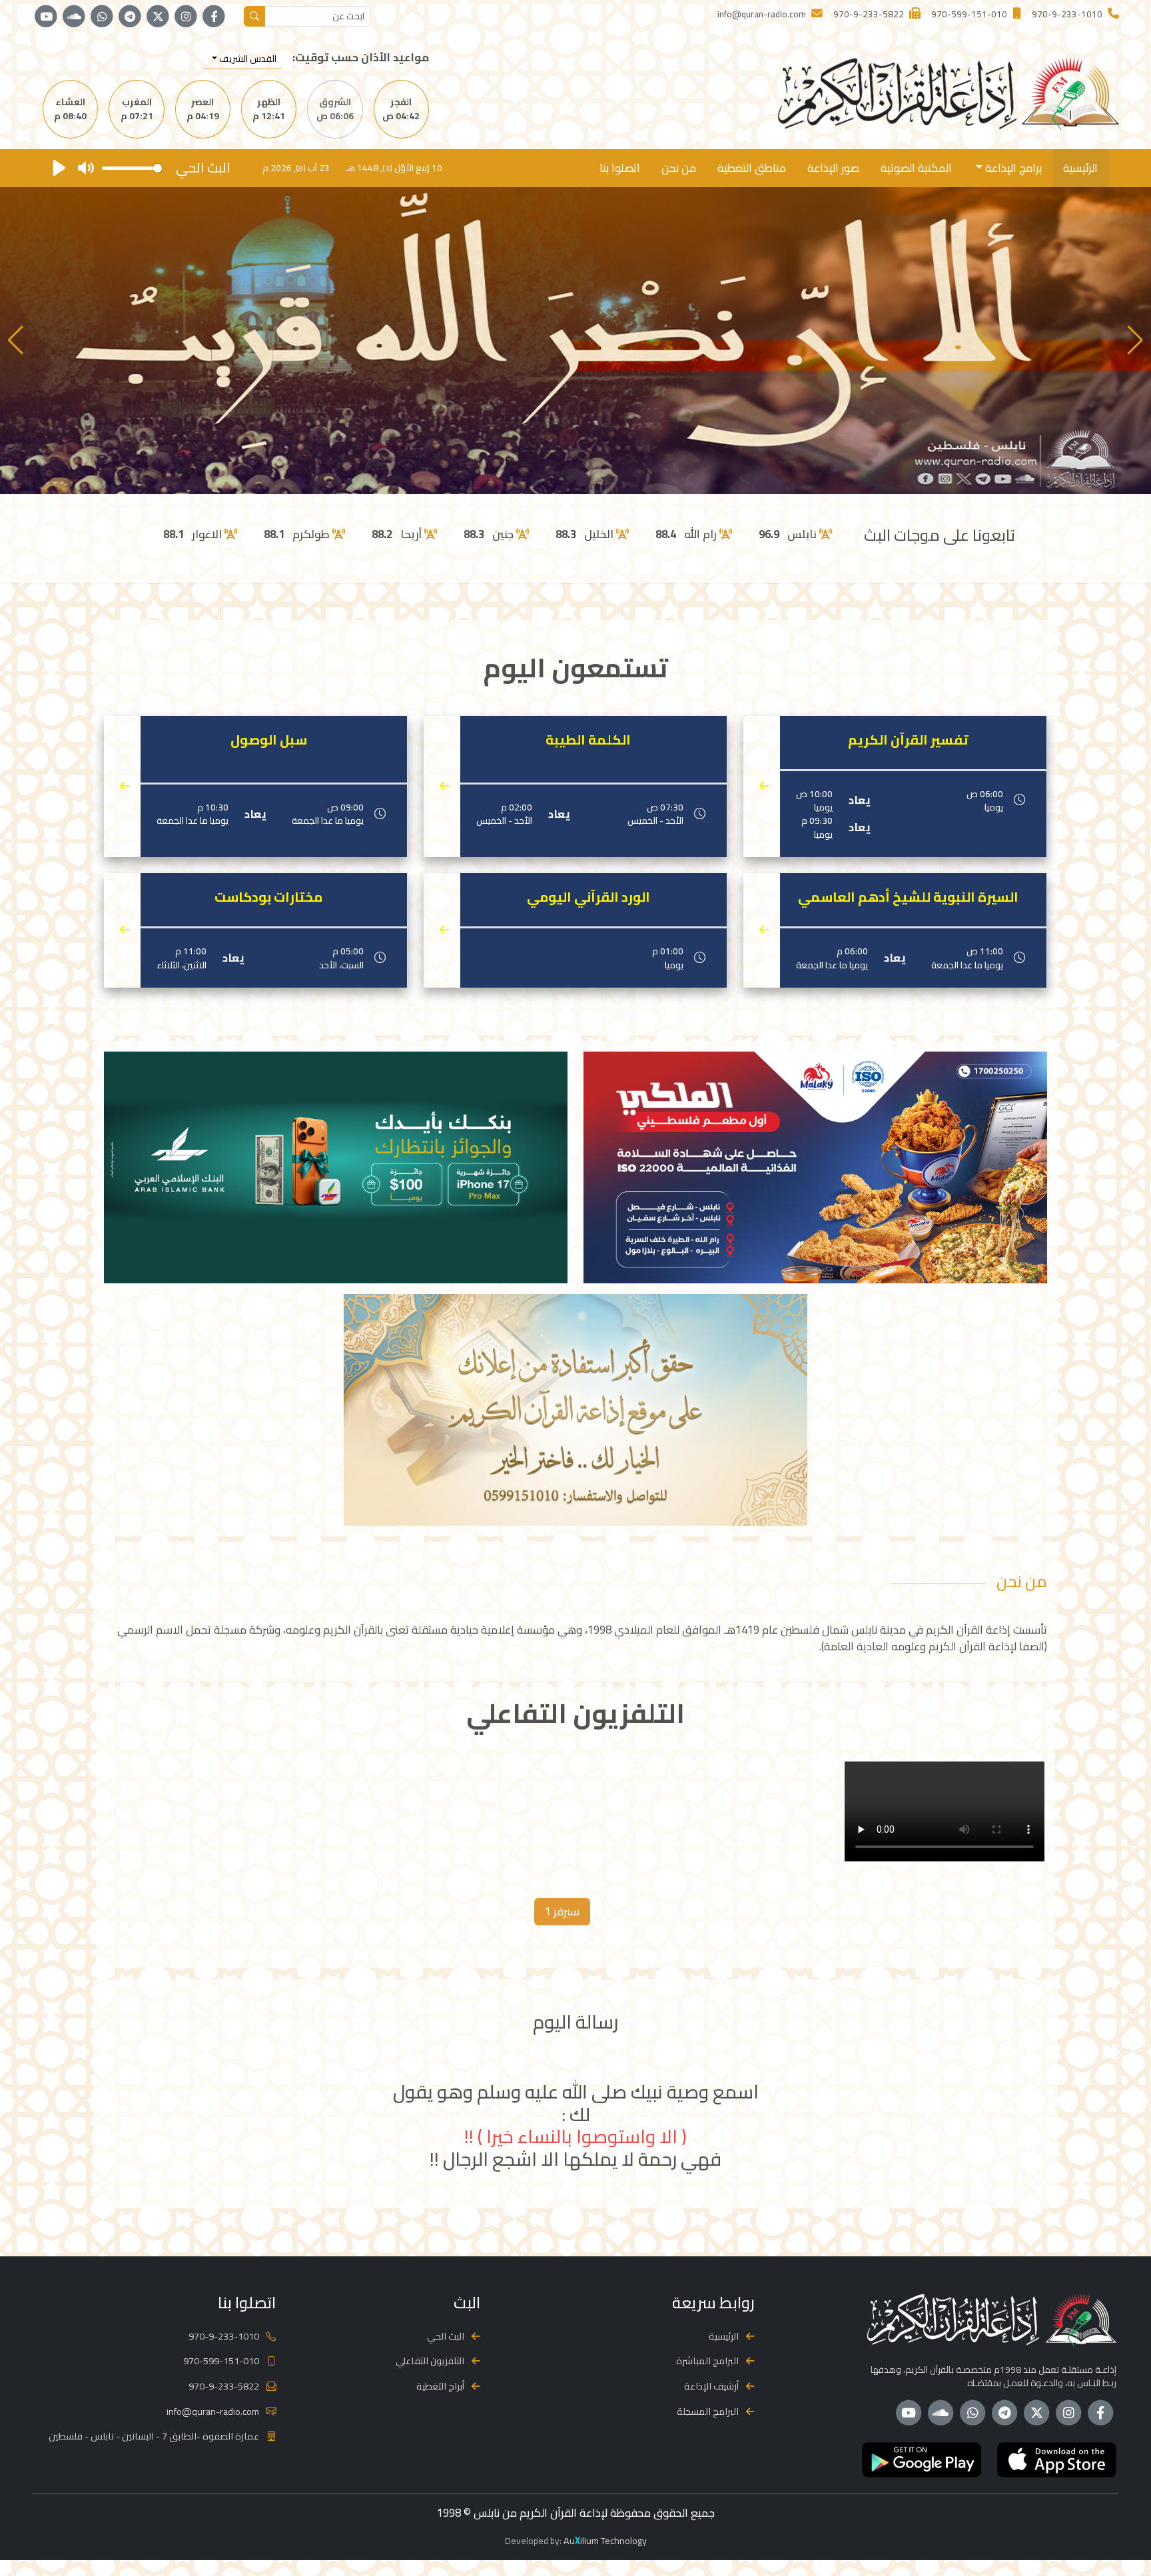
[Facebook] (214, 17)
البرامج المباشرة (707, 2361)
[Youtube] (46, 17)
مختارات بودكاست (268, 897)
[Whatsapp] (102, 17)
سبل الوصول (269, 740)
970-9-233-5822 (224, 2386)
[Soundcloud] (74, 17)
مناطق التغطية (752, 168)
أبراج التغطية (440, 2386)
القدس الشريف (247, 59)
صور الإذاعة (833, 168)
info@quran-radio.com (213, 2411)
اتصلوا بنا (620, 168)
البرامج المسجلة (708, 2411)
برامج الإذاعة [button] (1012, 168)
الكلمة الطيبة (588, 740)
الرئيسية (1080, 168)
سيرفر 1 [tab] (562, 1911)
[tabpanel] (575, 1814)
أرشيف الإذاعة (711, 2386)
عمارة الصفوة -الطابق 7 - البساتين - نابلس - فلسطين (154, 2436)
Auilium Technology (605, 2540)
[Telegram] (130, 17)
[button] (16, 340)
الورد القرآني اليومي (588, 897)
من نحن (679, 168)
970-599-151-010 (221, 2361)
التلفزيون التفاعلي (430, 2361)
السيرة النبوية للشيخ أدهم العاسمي (908, 897)
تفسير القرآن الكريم (908, 740)
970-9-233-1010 (224, 2336)
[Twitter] (158, 17)
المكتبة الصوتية (916, 168)
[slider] (132, 168)
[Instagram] (186, 17)
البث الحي (446, 2336)
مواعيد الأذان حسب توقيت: (361, 58)
